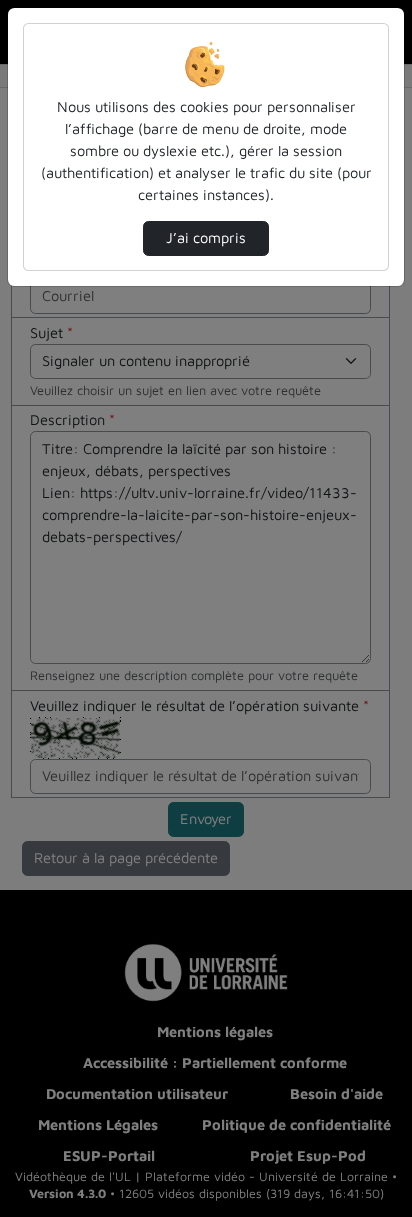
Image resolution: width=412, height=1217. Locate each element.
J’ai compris (206, 237)
